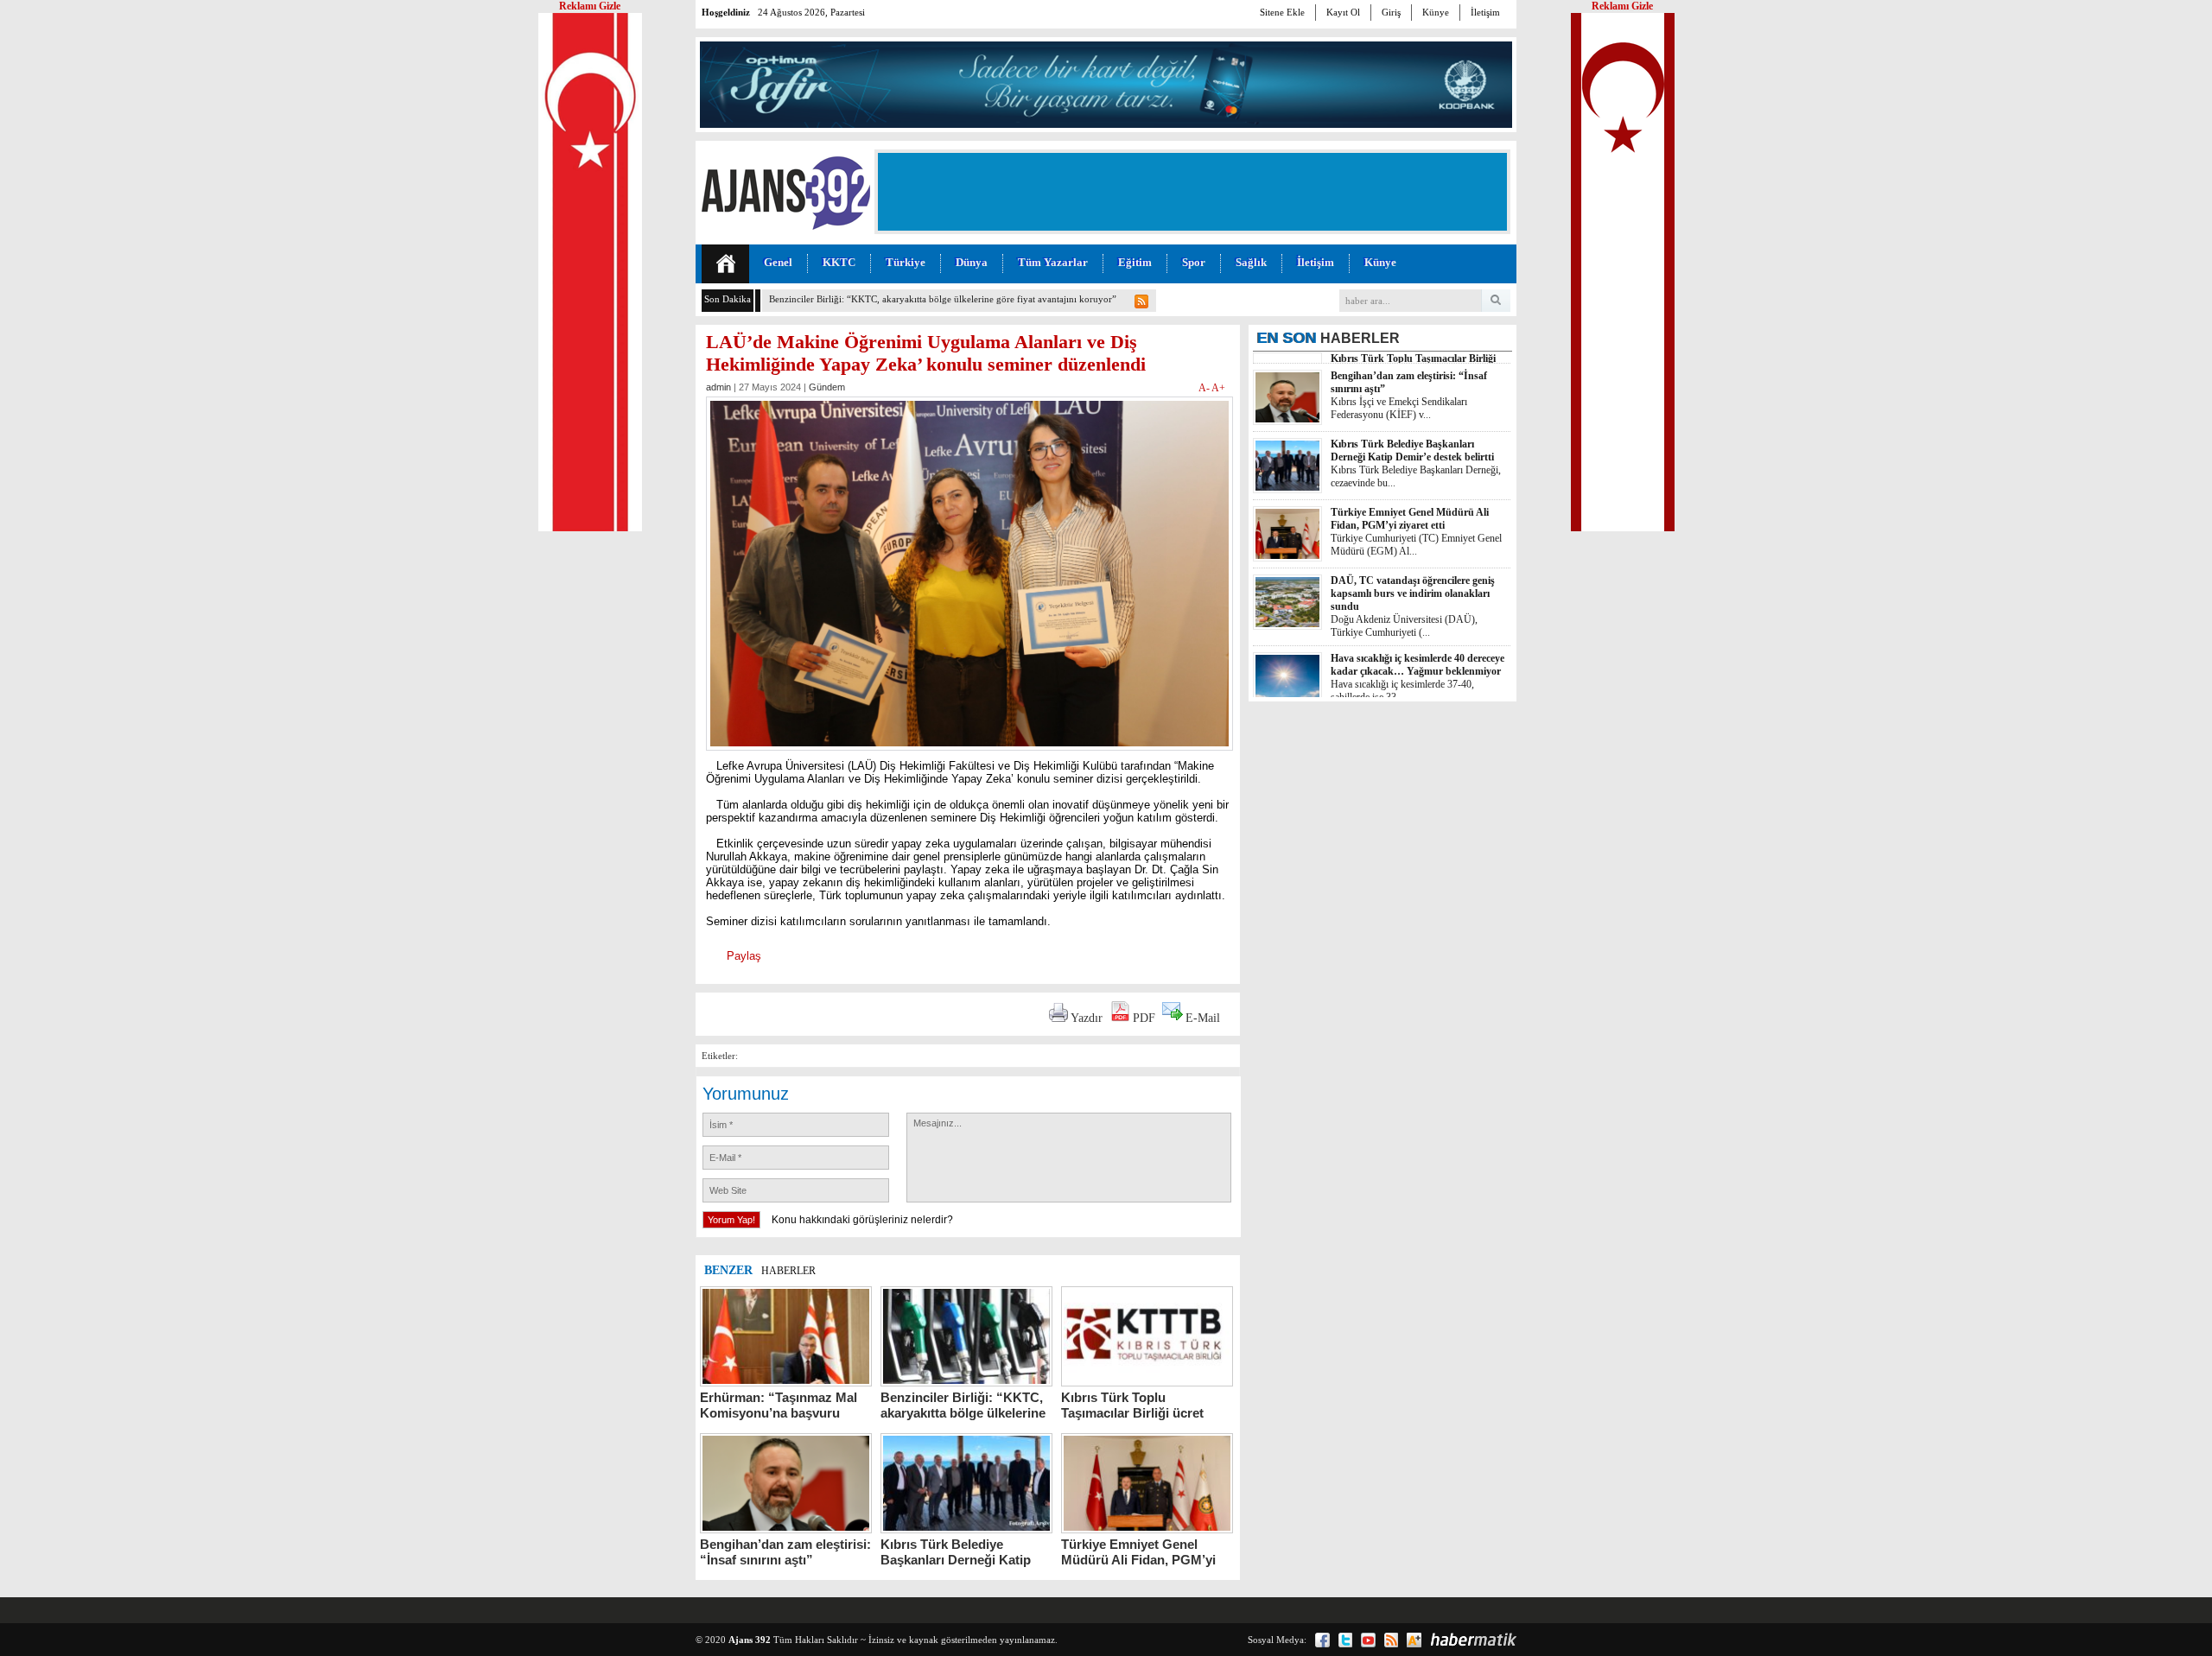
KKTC (839, 262)
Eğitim (1135, 262)
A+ (1218, 388)
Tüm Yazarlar (1053, 262)
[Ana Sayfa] (725, 264)
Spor (1194, 262)
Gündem (827, 387)
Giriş (1391, 12)
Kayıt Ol (1343, 12)
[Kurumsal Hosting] (1414, 1640)
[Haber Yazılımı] (1473, 1640)
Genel (778, 262)
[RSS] (1391, 1640)
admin (718, 387)
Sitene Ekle (1282, 12)
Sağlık (1251, 262)
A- (1205, 388)
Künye (1436, 12)
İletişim (1485, 12)
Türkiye (906, 262)
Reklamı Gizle (1622, 6)
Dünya (972, 262)
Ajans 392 (750, 1640)
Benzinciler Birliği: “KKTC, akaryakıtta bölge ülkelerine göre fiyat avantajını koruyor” (943, 299)
